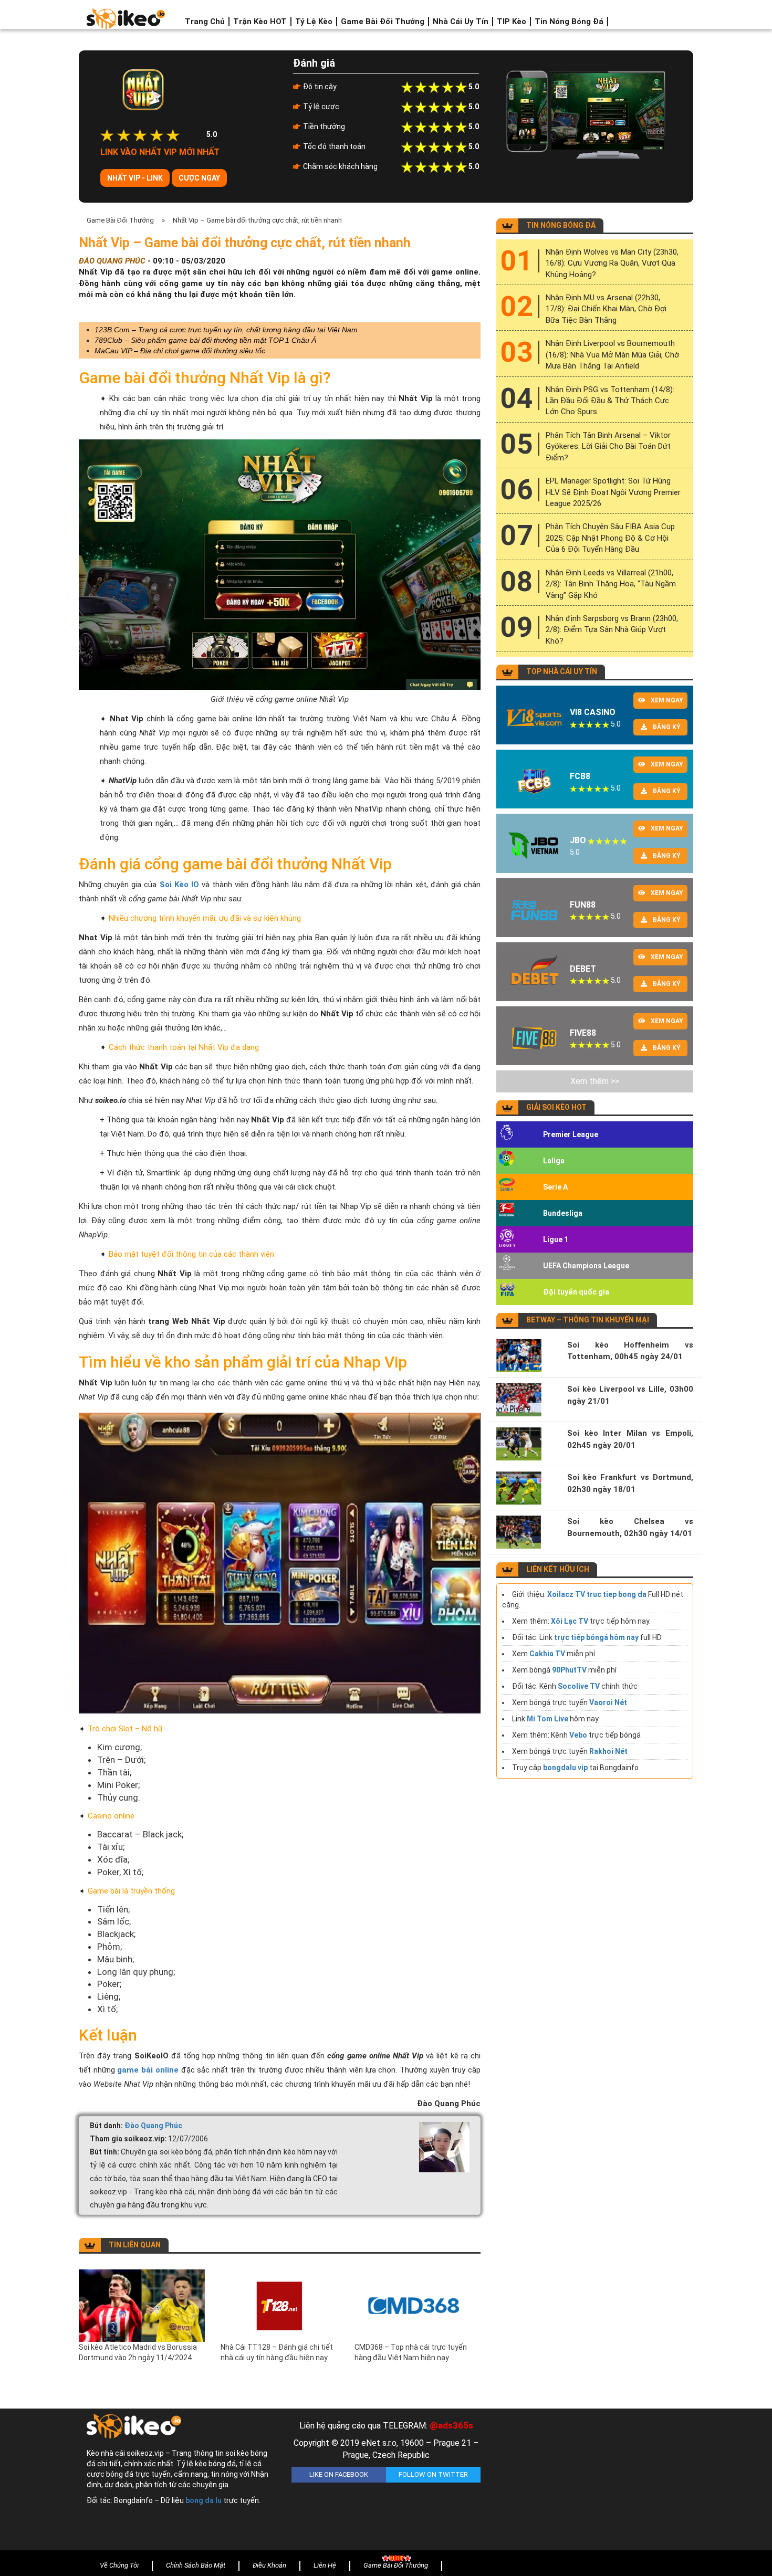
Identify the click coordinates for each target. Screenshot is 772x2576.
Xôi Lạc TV (570, 1621)
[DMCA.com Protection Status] (591, 2482)
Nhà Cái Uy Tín (461, 22)
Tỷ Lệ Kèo (314, 22)
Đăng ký (666, 727)
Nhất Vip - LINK (135, 178)
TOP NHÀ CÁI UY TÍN (562, 671)
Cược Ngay (199, 178)
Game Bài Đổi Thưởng (383, 22)
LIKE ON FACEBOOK (339, 2474)
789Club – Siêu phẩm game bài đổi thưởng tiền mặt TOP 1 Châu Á (205, 340)
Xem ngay (667, 700)
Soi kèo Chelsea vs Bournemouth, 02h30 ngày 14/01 (630, 1527)
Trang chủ (205, 22)
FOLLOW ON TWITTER (433, 2474)
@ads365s (451, 2425)
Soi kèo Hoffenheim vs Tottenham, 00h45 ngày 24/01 (630, 1351)
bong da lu (204, 2500)
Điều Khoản (269, 2565)
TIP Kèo (512, 22)
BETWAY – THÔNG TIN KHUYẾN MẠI (588, 1320)
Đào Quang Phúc (153, 2126)
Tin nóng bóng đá (569, 22)
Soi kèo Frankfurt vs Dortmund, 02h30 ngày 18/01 (630, 1483)
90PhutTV (569, 1670)
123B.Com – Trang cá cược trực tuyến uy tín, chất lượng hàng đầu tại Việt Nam (226, 330)
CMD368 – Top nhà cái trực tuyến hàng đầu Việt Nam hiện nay (411, 2352)
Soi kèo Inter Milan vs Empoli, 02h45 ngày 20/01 (630, 1439)
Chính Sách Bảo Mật (196, 2565)
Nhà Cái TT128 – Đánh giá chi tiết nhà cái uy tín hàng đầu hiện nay (277, 2352)
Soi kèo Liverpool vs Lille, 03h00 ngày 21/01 (630, 1395)
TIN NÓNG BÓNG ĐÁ (561, 225)
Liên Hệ (325, 2565)
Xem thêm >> (595, 1081)
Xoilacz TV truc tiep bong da (597, 1594)
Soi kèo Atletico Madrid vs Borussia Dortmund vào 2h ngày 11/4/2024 (138, 2352)
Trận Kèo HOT (260, 22)
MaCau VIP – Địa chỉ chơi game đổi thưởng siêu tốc (180, 351)
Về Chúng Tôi (119, 2565)
